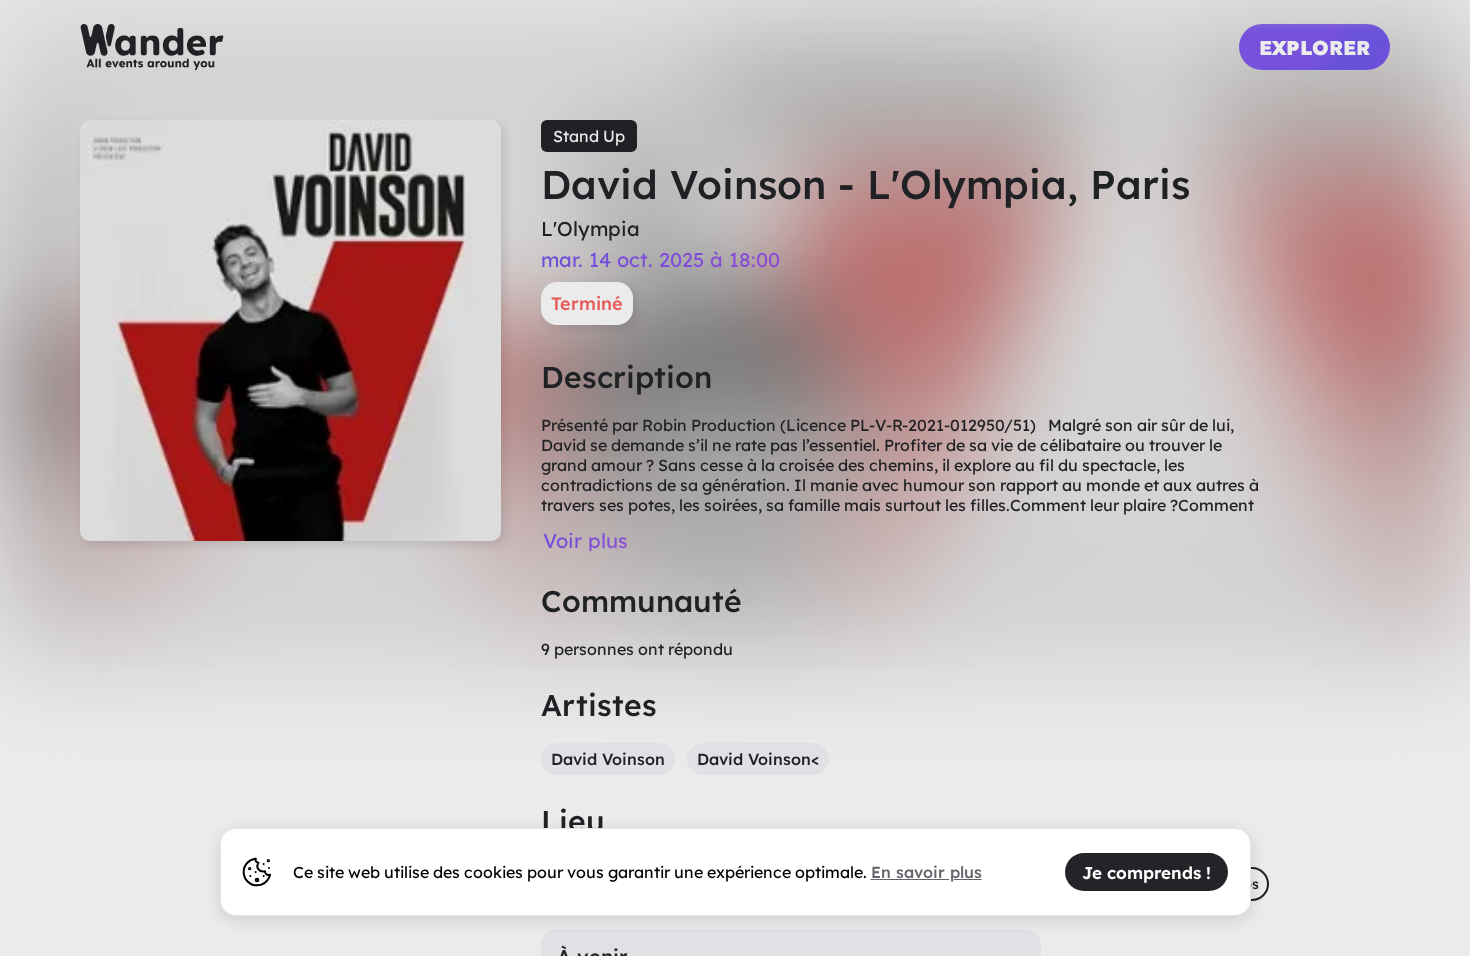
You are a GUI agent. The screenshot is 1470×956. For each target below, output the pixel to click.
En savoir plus (926, 872)
